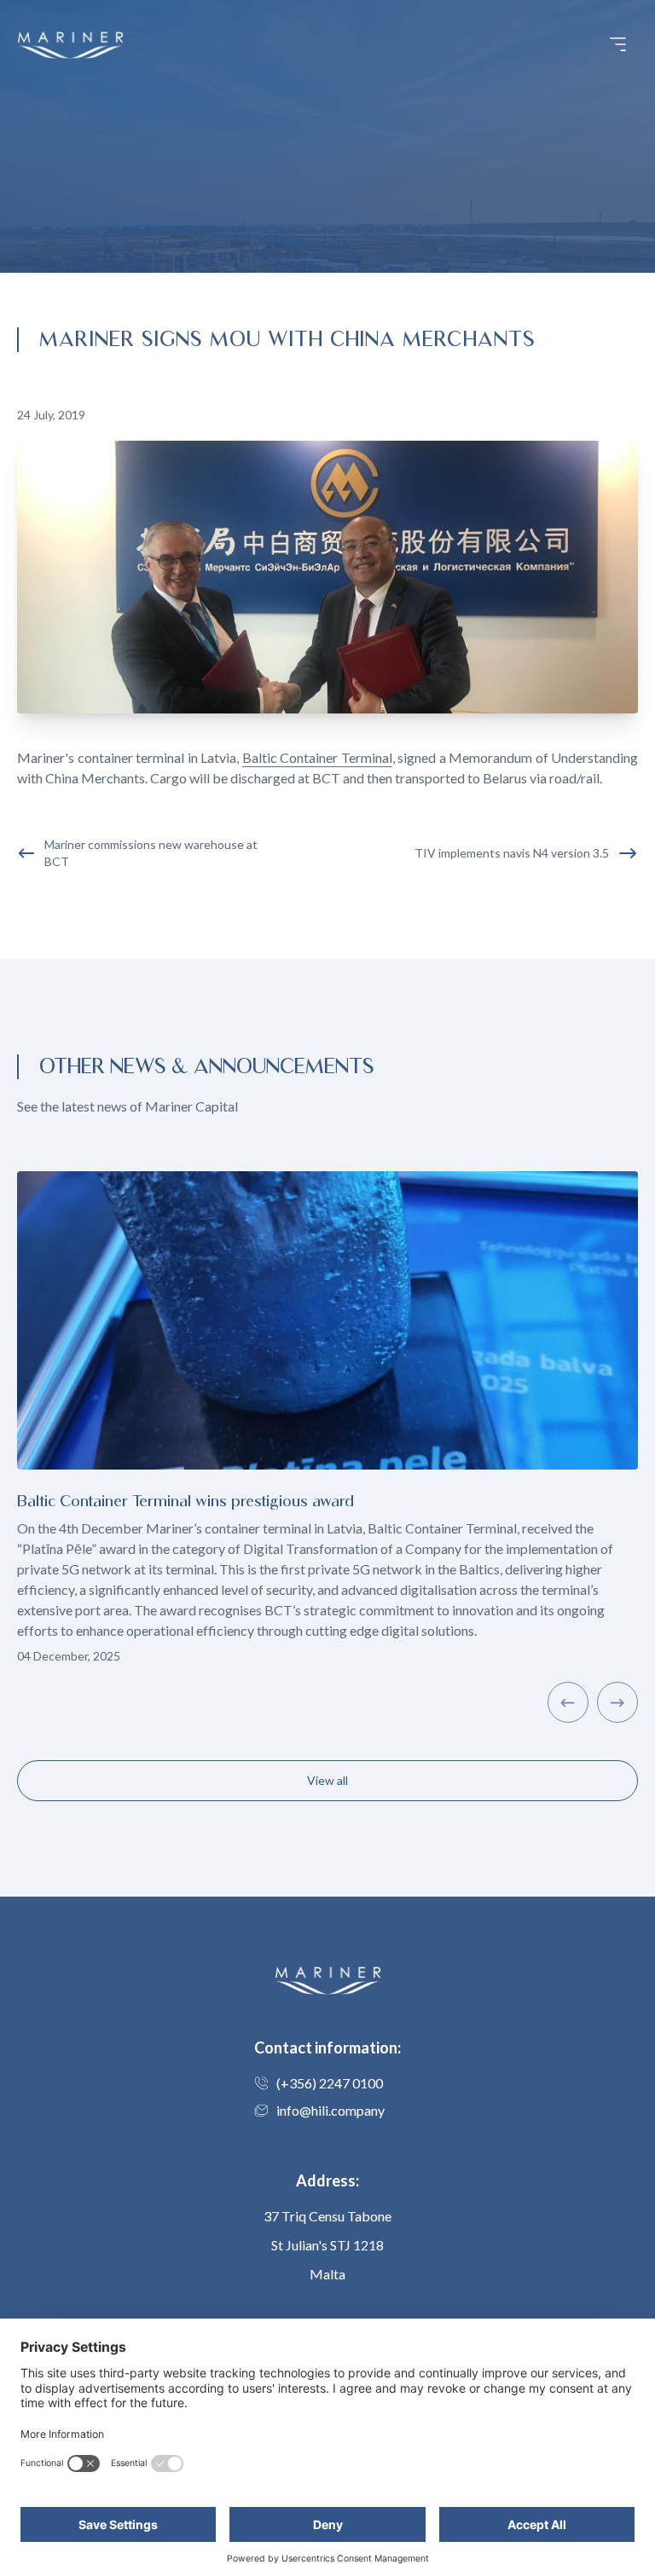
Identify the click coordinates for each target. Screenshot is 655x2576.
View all (327, 1780)
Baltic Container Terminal (317, 757)
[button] (617, 44)
